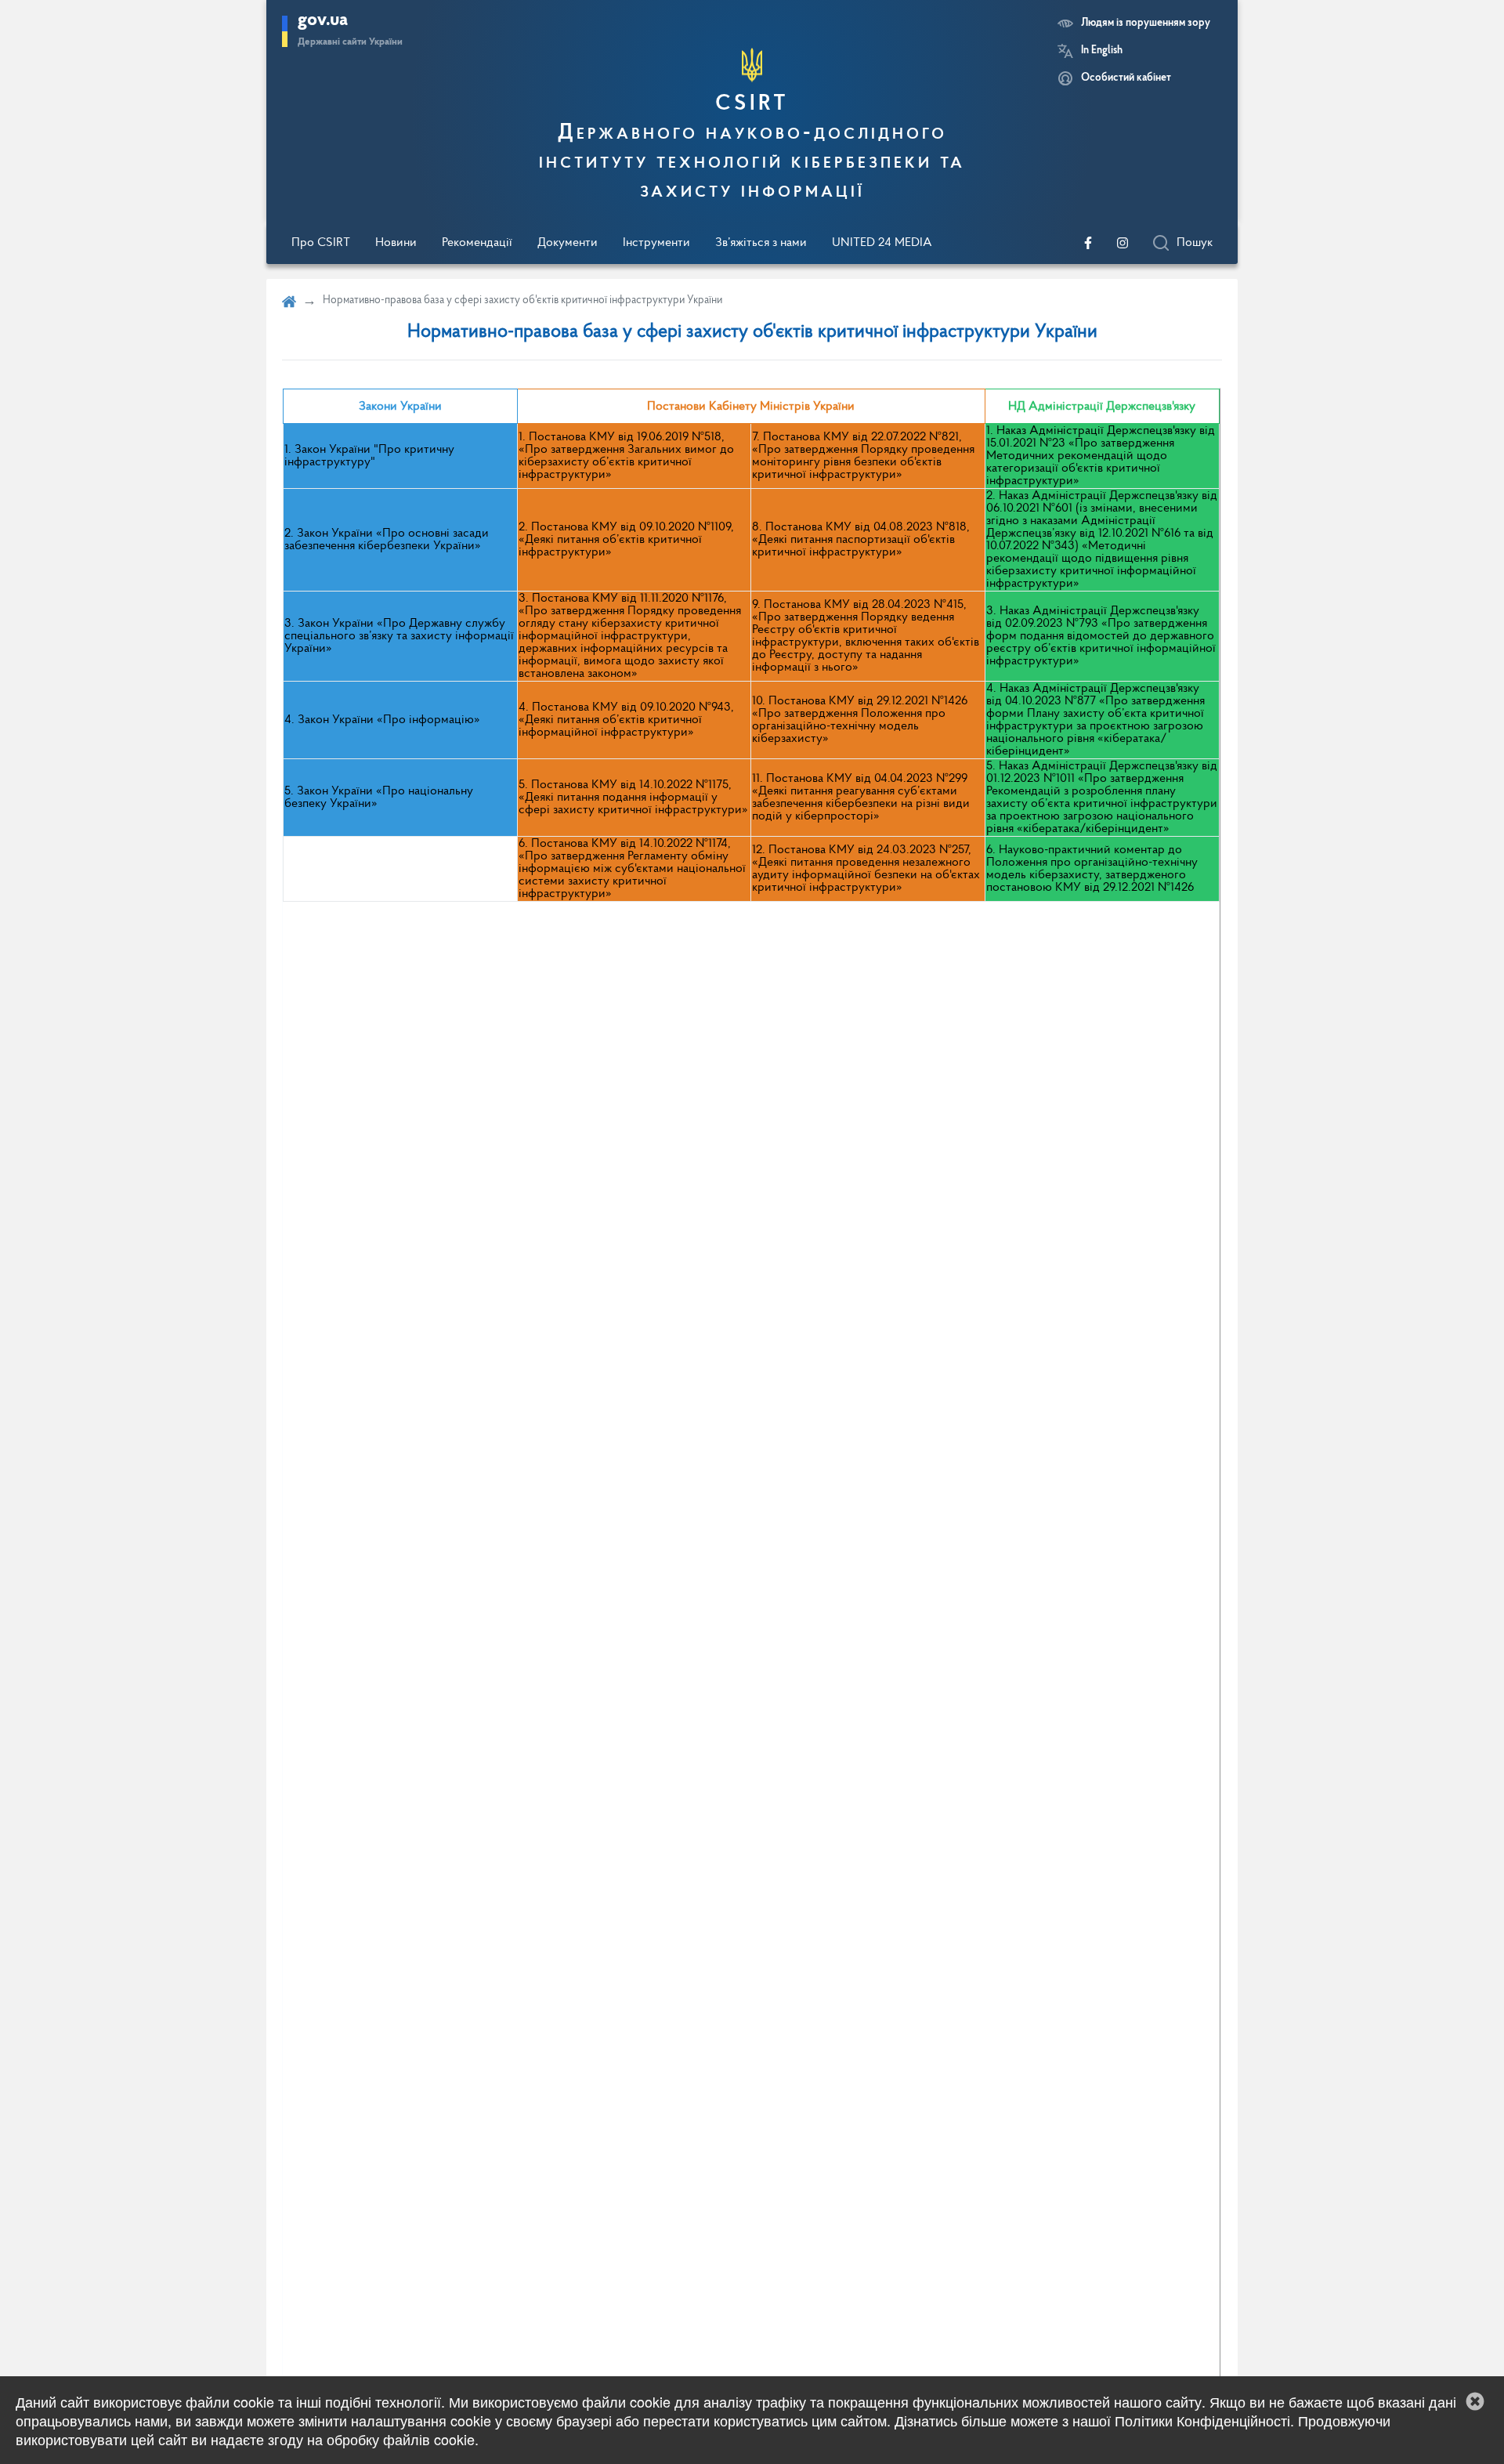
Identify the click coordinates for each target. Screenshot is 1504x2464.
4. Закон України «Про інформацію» (382, 720)
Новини (396, 243)
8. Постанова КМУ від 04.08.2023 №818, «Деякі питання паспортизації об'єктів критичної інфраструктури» (861, 540)
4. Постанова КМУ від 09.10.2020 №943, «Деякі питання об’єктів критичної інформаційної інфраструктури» (626, 720)
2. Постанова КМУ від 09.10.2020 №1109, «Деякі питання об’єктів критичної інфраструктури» (626, 540)
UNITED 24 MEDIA (882, 243)
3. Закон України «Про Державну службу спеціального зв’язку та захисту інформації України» (399, 636)
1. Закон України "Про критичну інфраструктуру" (369, 456)
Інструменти (656, 243)
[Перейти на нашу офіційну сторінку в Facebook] (1088, 243)
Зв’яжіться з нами (761, 243)
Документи (568, 243)
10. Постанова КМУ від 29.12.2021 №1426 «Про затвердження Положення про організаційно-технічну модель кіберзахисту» (860, 720)
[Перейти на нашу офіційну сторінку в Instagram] (1123, 243)
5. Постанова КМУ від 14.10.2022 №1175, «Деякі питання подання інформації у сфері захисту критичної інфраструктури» (633, 798)
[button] (1475, 2401)
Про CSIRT (321, 243)
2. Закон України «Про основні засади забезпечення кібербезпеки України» (387, 540)
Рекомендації (477, 243)
